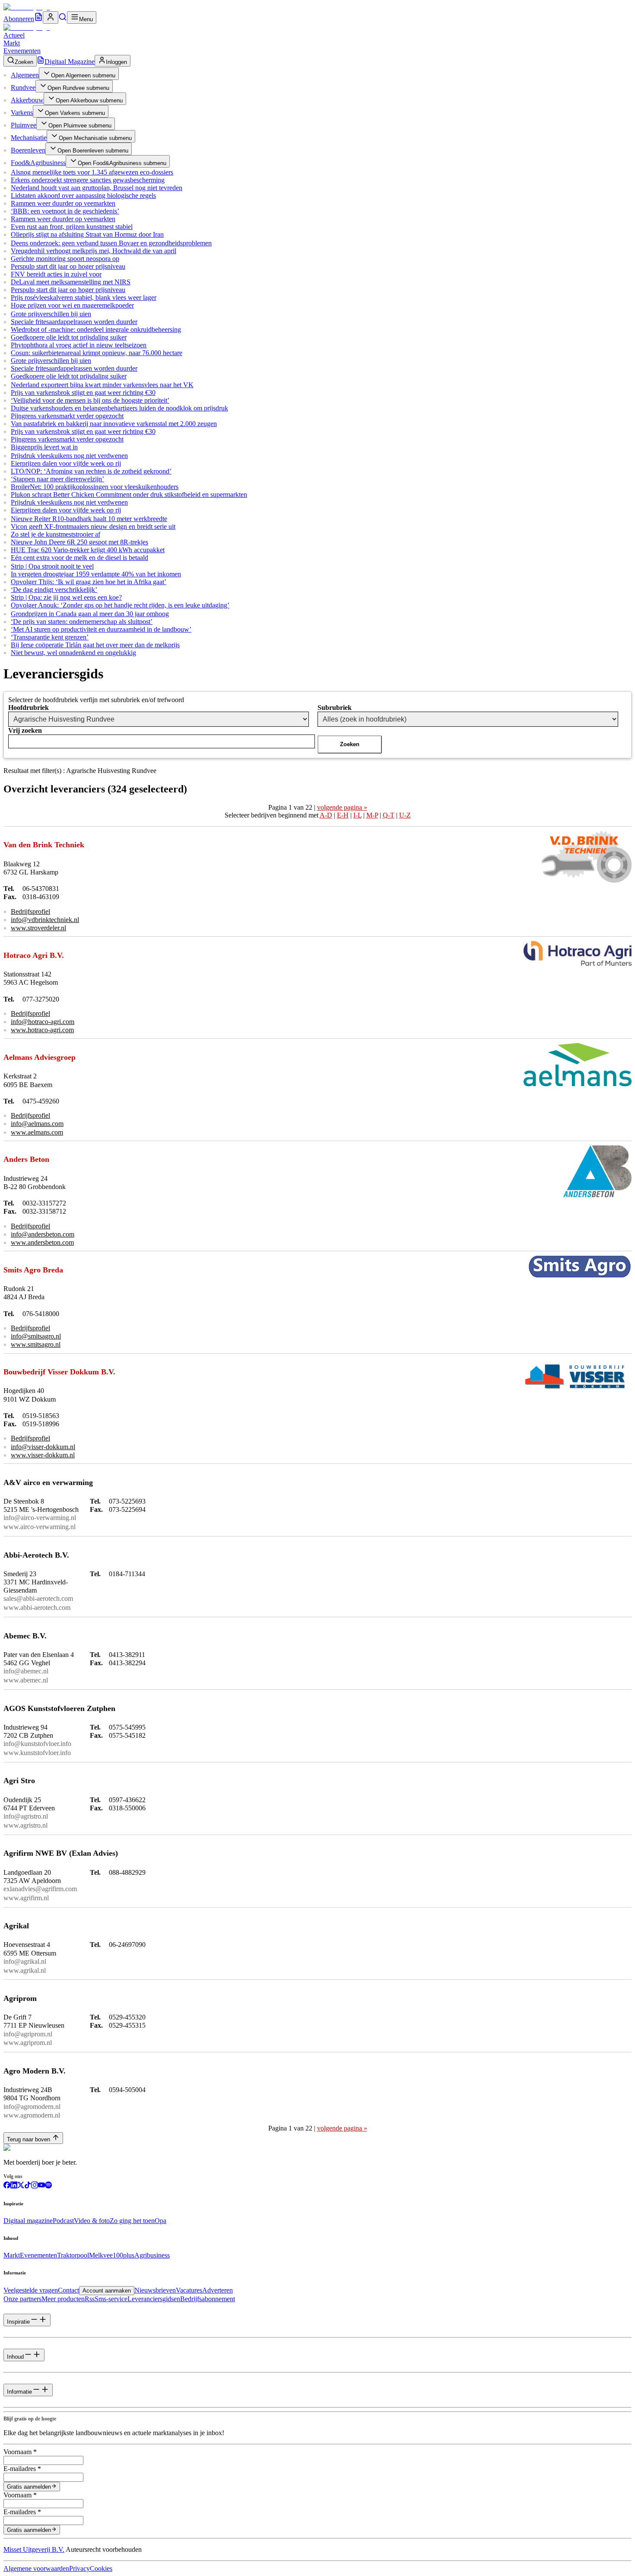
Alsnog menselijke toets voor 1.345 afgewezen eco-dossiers (92, 172)
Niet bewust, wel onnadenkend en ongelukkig (73, 653)
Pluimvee (24, 125)
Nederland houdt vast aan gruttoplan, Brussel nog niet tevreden (97, 188)
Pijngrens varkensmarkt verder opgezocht (67, 416)
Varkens (22, 113)
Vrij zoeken (25, 730)
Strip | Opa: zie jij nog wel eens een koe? (66, 597)
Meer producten (63, 2299)
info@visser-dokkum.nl (43, 1447)
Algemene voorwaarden (36, 2568)
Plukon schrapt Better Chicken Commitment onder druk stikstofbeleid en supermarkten (129, 495)
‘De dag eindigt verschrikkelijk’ (54, 590)
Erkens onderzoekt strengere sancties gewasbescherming (88, 180)
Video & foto (92, 2221)
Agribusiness (152, 2255)
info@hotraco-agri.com (43, 1022)
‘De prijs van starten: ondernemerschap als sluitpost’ (82, 622)
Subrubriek (335, 708)
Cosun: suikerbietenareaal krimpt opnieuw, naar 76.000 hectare (97, 353)
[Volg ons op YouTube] (41, 2186)
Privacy (79, 2568)
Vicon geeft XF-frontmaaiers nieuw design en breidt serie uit (93, 526)
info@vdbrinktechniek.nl (45, 920)
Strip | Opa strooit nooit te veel (52, 566)
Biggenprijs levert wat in (44, 447)
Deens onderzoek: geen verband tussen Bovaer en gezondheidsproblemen (111, 243)
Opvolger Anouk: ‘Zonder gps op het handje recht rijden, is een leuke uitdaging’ (120, 605)
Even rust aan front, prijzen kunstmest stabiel (72, 227)
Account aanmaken (107, 2291)
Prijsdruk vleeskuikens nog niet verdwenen (69, 456)
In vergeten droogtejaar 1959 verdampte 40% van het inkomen (96, 574)
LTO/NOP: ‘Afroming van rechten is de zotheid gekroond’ (91, 471)
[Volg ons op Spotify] (48, 2186)
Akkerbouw (27, 100)
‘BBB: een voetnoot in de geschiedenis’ (65, 211)
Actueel (14, 35)
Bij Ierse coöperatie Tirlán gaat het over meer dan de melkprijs (95, 645)
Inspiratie (18, 2322)
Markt (12, 43)
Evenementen (22, 51)
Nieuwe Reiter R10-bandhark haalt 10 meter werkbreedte (89, 519)
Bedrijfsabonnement (208, 2299)
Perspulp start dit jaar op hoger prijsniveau (68, 266)
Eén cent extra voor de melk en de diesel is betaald (79, 558)
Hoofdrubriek (29, 708)
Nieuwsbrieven (155, 2290)
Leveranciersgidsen (154, 2299)
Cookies (101, 2568)
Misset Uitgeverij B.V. (34, 2549)
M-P (372, 815)
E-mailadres (22, 2469)
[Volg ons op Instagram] (35, 2186)
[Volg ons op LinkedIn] (14, 2186)
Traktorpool (73, 2255)
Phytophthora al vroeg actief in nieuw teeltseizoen (79, 345)
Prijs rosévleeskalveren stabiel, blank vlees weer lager (84, 297)
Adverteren (217, 2290)
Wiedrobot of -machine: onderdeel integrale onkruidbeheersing (96, 329)
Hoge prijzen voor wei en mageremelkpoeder (72, 305)
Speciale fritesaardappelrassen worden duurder (74, 322)
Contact (68, 2290)
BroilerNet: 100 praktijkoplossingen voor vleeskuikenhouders (95, 487)
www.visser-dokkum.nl (43, 1455)
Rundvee (23, 87)
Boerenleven (28, 150)
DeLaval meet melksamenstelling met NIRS (71, 282)
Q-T (389, 815)
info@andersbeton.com (43, 1234)
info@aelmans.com (37, 1124)
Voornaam (20, 2452)
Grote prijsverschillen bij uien (51, 314)
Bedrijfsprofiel (30, 911)
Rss (90, 2299)
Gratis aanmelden (29, 2487)
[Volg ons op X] (21, 2186)
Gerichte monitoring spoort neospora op (65, 259)
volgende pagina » (342, 807)
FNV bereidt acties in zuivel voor (56, 274)
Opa (160, 2221)
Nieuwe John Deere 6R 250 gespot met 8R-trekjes (79, 542)
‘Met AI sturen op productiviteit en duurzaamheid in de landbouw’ (101, 629)
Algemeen (25, 75)
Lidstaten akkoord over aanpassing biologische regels (83, 196)
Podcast (63, 2221)
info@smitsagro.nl (36, 1336)
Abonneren (19, 19)
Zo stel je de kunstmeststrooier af (56, 534)
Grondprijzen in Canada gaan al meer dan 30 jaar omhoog (90, 614)
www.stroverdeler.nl (38, 928)
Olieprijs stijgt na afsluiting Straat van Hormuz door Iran (87, 234)
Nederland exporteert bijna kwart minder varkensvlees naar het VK (102, 385)
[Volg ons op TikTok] (28, 2186)
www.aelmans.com (37, 1132)
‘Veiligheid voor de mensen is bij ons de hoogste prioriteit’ (90, 400)
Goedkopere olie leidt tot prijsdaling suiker (69, 337)
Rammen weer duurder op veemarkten (63, 203)
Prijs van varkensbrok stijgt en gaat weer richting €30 (83, 393)
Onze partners (22, 2299)
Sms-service (111, 2299)
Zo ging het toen (132, 2221)
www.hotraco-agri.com (42, 1030)
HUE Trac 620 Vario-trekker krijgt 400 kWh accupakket (88, 550)
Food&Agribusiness (38, 163)
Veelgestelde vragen (31, 2290)
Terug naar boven (29, 2139)
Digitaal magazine (28, 2221)
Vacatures (189, 2290)
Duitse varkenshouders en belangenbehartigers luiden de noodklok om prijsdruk (119, 408)
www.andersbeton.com (42, 1242)
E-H (343, 815)
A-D (326, 815)
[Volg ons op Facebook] (7, 2186)
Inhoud (15, 2357)
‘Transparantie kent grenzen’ (50, 637)
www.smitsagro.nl (36, 1344)
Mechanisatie (29, 138)
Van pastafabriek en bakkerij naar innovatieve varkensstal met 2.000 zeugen (114, 424)
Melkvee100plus (112, 2255)
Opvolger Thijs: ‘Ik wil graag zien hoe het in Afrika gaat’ (89, 582)
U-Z (405, 815)
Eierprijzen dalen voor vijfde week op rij (66, 463)
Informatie (19, 2392)
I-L (357, 815)
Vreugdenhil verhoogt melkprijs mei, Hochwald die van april (94, 251)
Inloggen (116, 62)
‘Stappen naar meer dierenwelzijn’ (57, 479)
